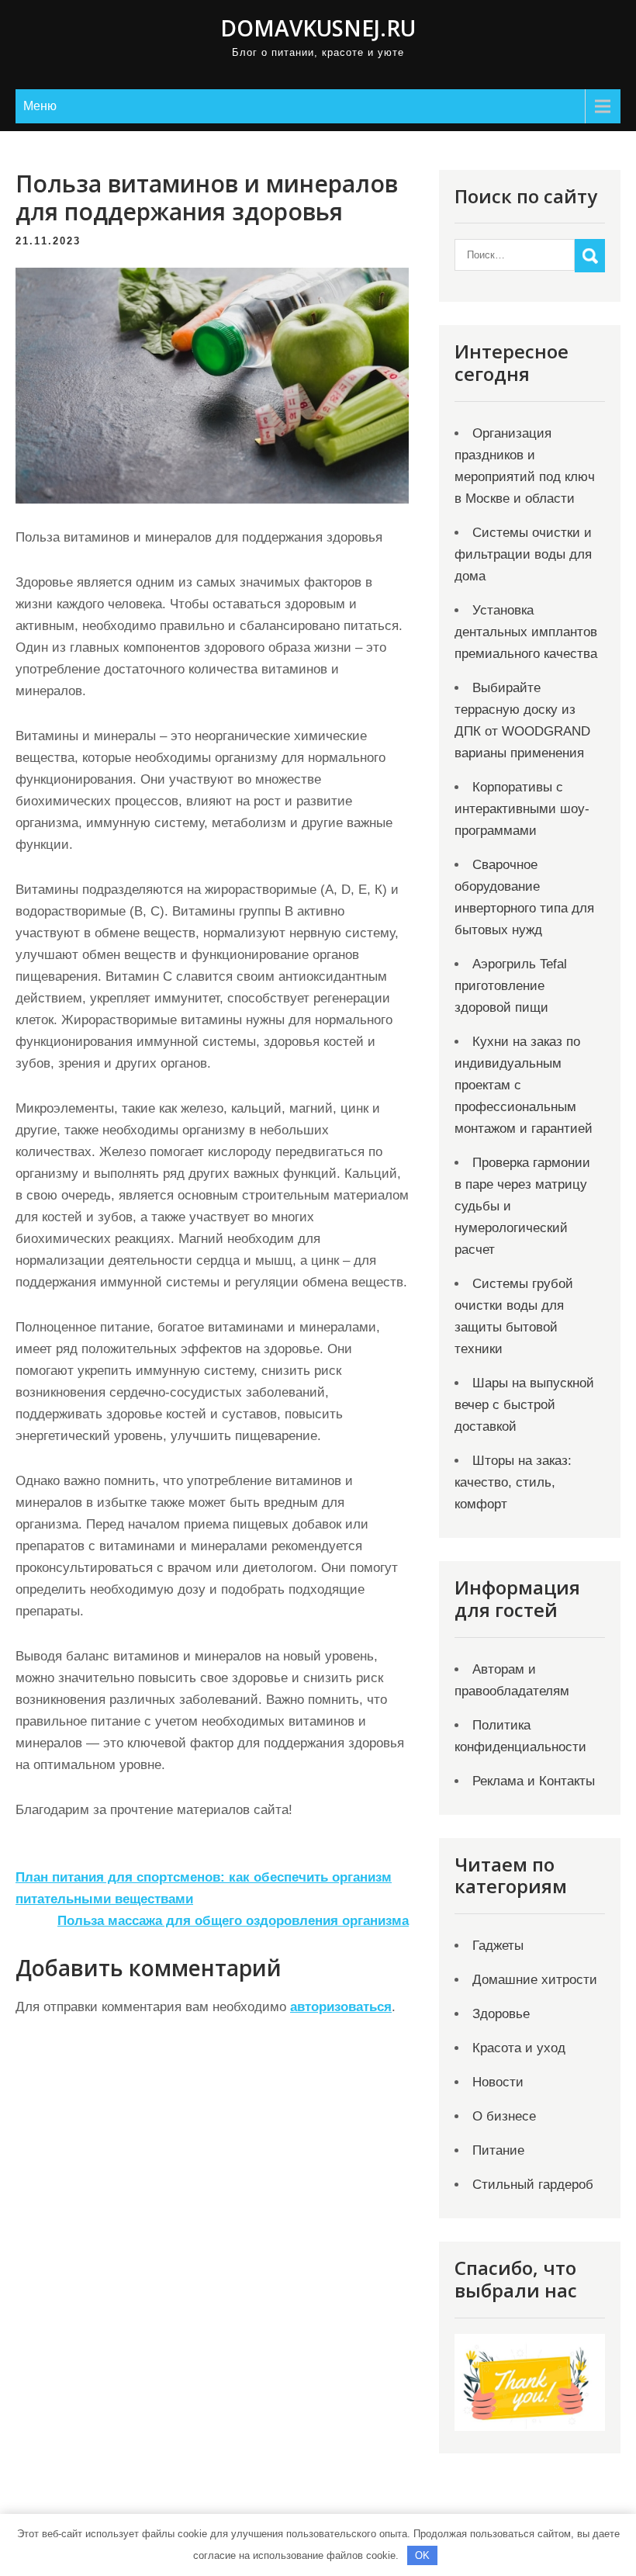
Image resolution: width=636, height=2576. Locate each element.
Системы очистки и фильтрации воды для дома (523, 554)
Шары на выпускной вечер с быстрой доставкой (524, 1405)
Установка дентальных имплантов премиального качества (526, 632)
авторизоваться (341, 2007)
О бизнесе (504, 2116)
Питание (498, 2150)
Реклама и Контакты (534, 1781)
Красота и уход (519, 2048)
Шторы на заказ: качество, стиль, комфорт (513, 1482)
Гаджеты (498, 1946)
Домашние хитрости (535, 1980)
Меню (40, 106)
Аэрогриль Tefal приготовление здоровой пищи (511, 986)
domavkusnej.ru (318, 28)
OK (422, 2555)
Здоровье (501, 2014)
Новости (498, 2082)
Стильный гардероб (533, 2185)
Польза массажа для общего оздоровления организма (233, 1921)
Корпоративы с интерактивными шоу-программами (522, 809)
